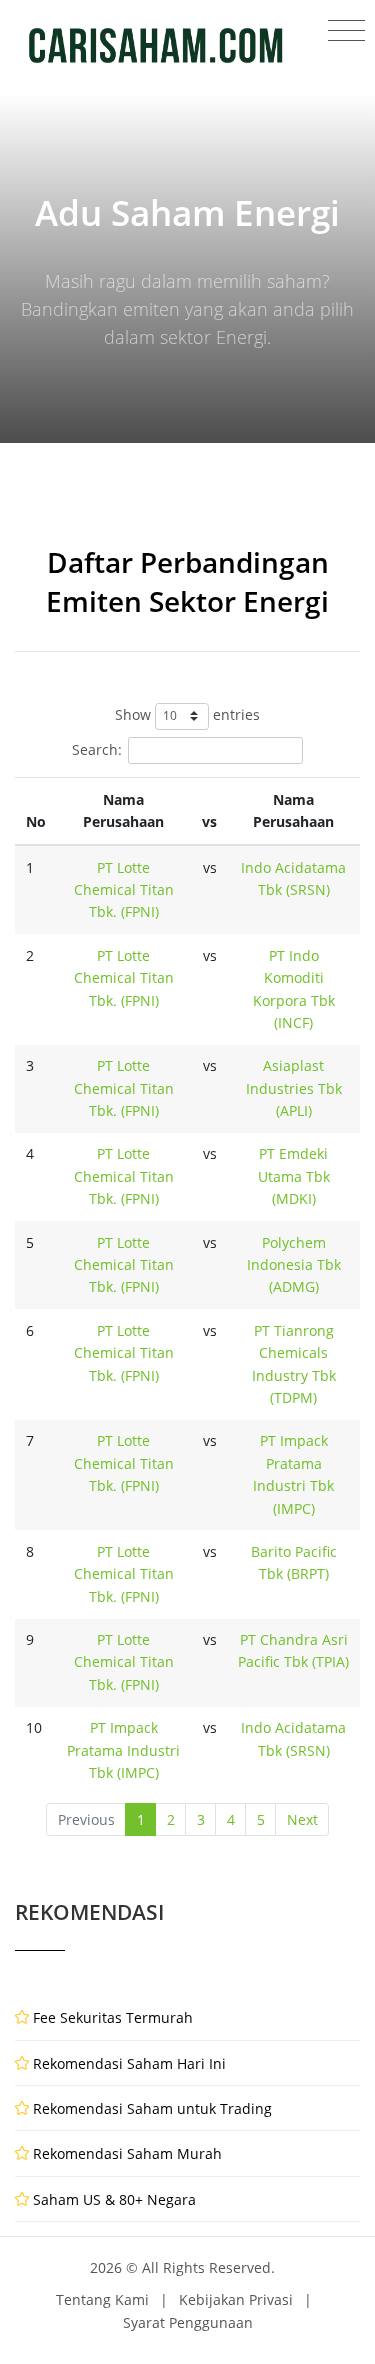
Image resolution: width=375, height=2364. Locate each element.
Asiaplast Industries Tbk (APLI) (294, 1088)
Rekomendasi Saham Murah (127, 2153)
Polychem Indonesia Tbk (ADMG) (294, 1265)
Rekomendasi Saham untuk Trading (152, 2108)
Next (302, 1819)
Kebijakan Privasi (236, 2299)
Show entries (188, 714)
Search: (97, 748)
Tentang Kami (102, 2299)
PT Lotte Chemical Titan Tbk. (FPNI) (124, 890)
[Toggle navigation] (346, 31)
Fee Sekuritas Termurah (113, 2017)
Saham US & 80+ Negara (114, 2199)
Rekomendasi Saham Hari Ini (129, 2063)
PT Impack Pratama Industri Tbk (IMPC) (123, 1750)
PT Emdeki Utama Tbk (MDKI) (294, 1176)
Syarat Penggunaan (188, 2322)
